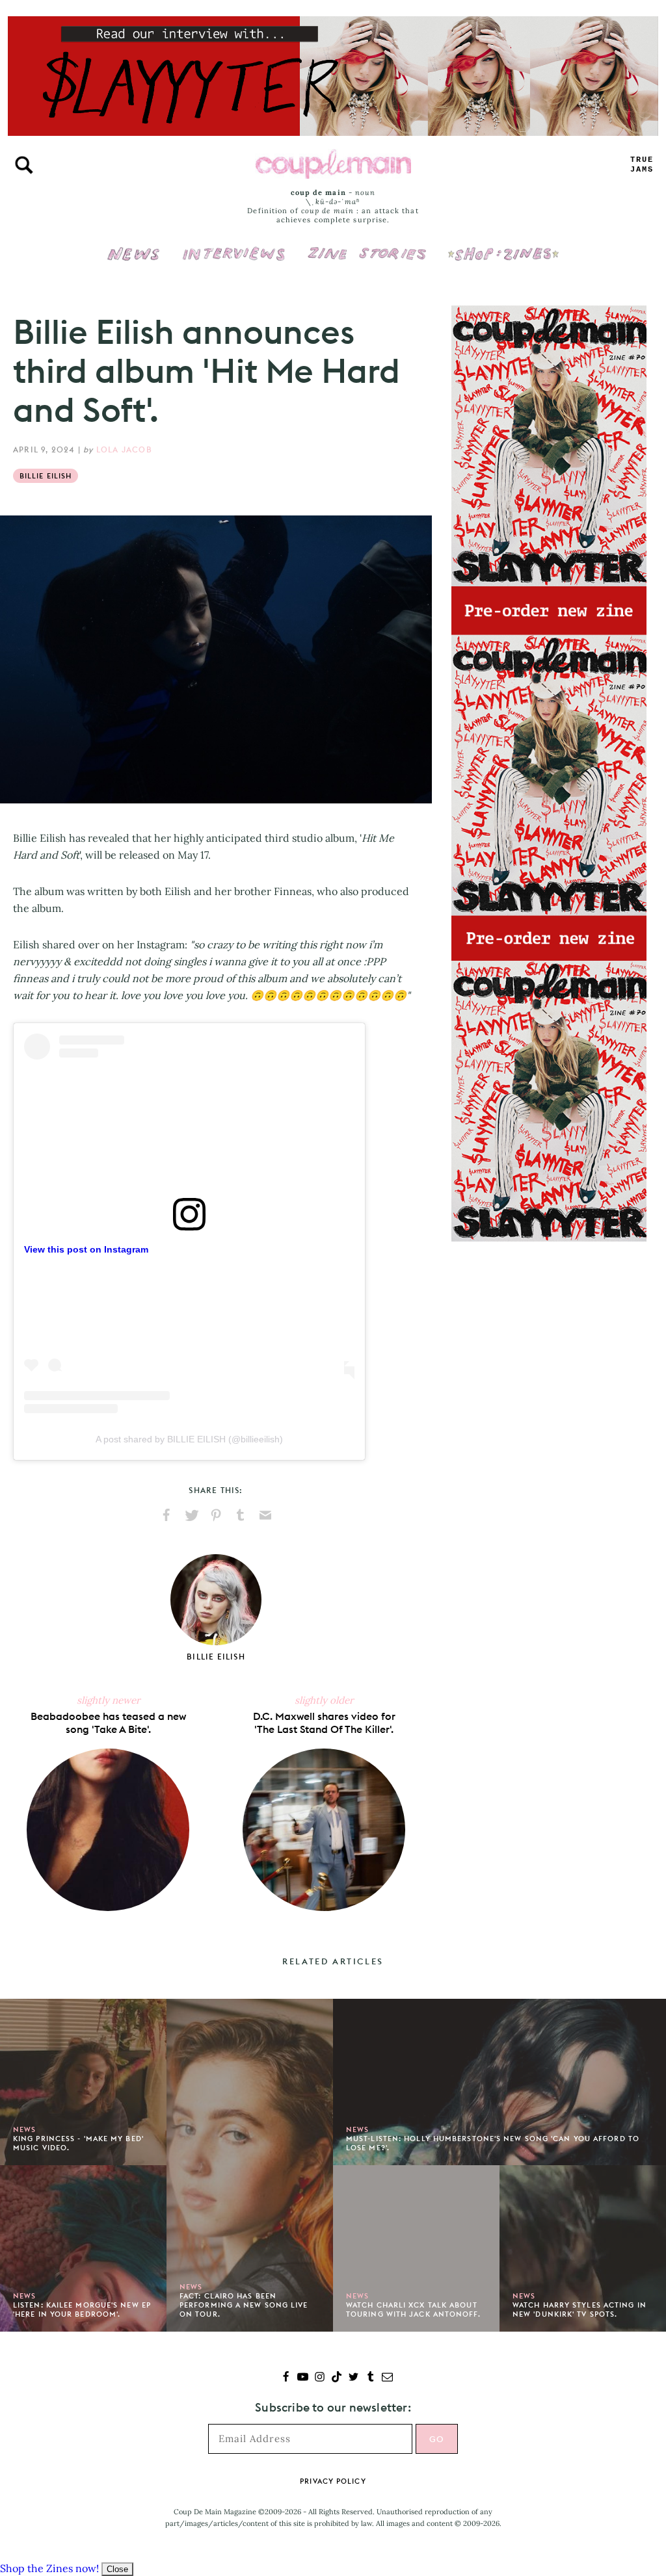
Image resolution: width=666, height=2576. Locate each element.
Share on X (191, 1515)
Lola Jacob (124, 449)
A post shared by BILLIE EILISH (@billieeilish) (189, 1439)
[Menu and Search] (24, 165)
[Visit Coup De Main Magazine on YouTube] (303, 2378)
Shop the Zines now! (49, 2568)
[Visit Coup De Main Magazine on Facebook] (286, 2378)
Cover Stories (367, 245)
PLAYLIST (642, 165)
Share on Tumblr (241, 1515)
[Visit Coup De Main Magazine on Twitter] (353, 2378)
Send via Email (265, 1515)
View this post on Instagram (86, 1249)
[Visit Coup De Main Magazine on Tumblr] (370, 2378)
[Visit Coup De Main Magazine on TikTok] (337, 2378)
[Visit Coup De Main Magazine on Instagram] (320, 2378)
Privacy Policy (333, 2481)
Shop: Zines (503, 245)
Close (117, 2569)
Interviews (234, 245)
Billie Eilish (46, 476)
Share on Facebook (166, 1515)
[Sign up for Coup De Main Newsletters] (387, 2378)
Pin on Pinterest (216, 1515)
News (134, 261)
